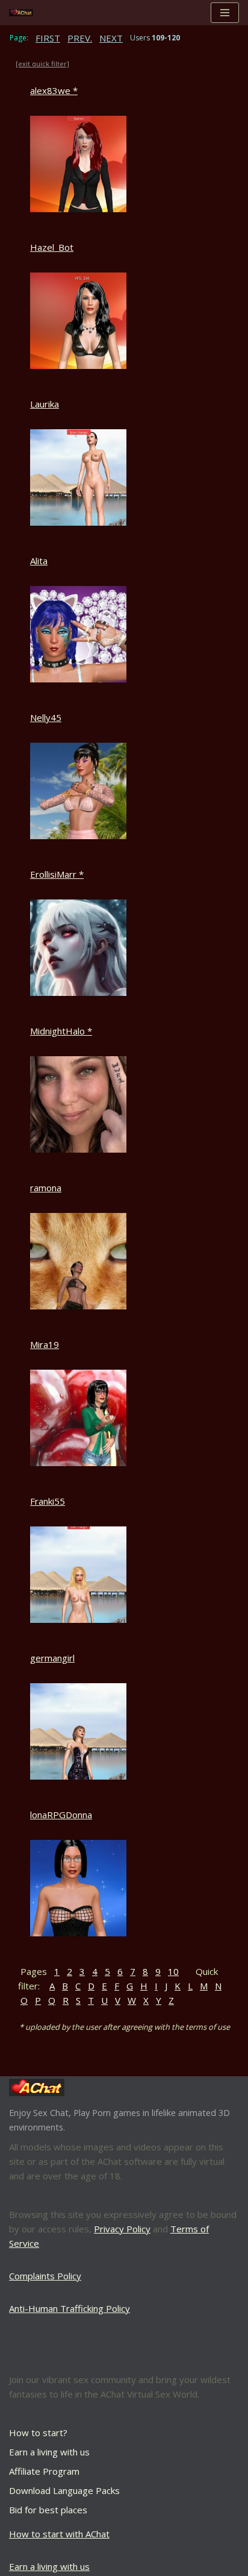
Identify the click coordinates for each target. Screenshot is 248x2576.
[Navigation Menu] (225, 13)
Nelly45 (46, 717)
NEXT (111, 38)
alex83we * (54, 90)
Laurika (45, 404)
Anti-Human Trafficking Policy (70, 2308)
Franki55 (48, 1501)
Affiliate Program (44, 2471)
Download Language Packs (64, 2490)
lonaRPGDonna (61, 1815)
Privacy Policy (122, 2229)
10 (173, 1971)
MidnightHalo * (61, 1031)
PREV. (80, 38)
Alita (39, 561)
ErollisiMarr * (57, 874)
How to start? (38, 2433)
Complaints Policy (45, 2276)
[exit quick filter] (42, 64)
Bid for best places (48, 2510)
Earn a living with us (49, 2452)
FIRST (48, 38)
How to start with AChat (59, 2534)
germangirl (52, 1658)
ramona (46, 1188)
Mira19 (45, 1344)
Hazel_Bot (52, 247)
